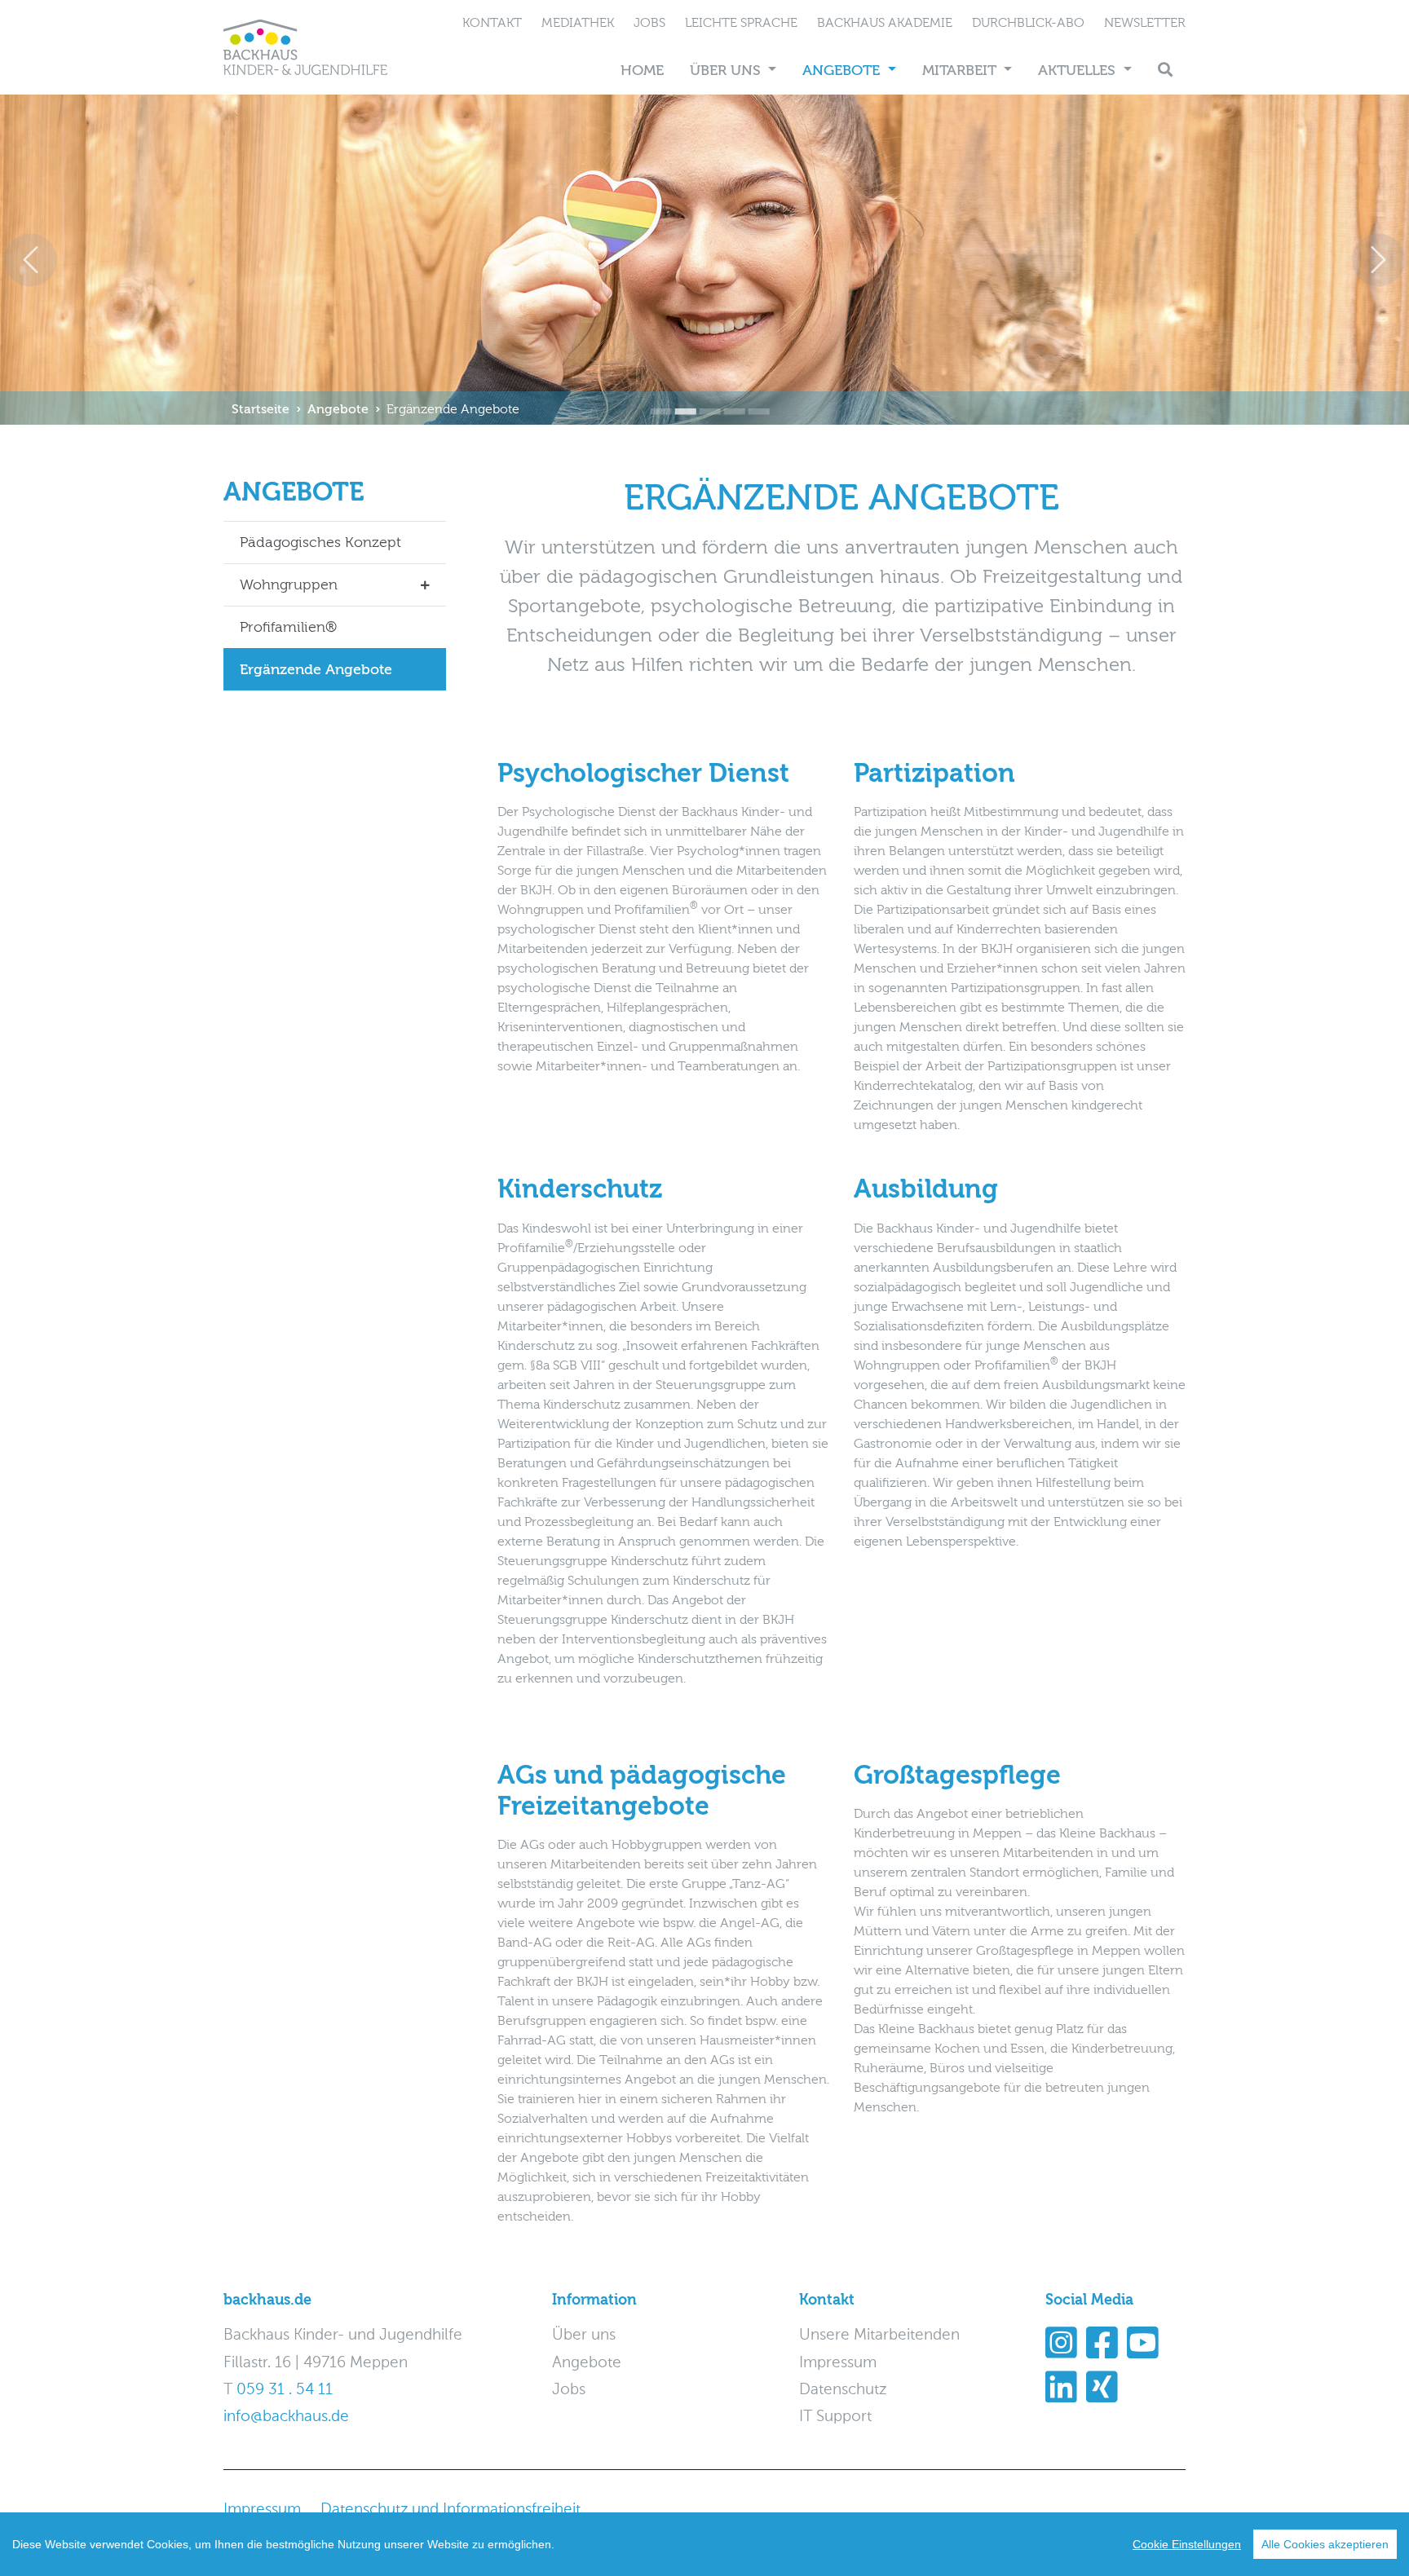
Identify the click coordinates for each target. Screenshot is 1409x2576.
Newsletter (1145, 23)
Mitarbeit (961, 71)
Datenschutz (843, 2390)
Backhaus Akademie (885, 23)
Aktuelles (1079, 71)
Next (1378, 260)
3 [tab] (704, 400)
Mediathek (578, 23)
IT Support (835, 2417)
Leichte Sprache (741, 23)
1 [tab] (656, 400)
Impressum (838, 2363)
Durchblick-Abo (1028, 23)
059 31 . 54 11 (285, 2390)
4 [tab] (729, 400)
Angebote (843, 71)
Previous (31, 260)
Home (642, 71)
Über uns (727, 71)
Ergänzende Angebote (453, 409)
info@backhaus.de (286, 2417)
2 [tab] (680, 400)
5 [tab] (753, 400)
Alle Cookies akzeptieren (1325, 2544)
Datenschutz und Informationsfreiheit (451, 2510)
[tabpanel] (704, 260)
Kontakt (492, 23)
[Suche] (1165, 71)
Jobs (649, 23)
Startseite (261, 409)
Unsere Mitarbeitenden (879, 2335)
